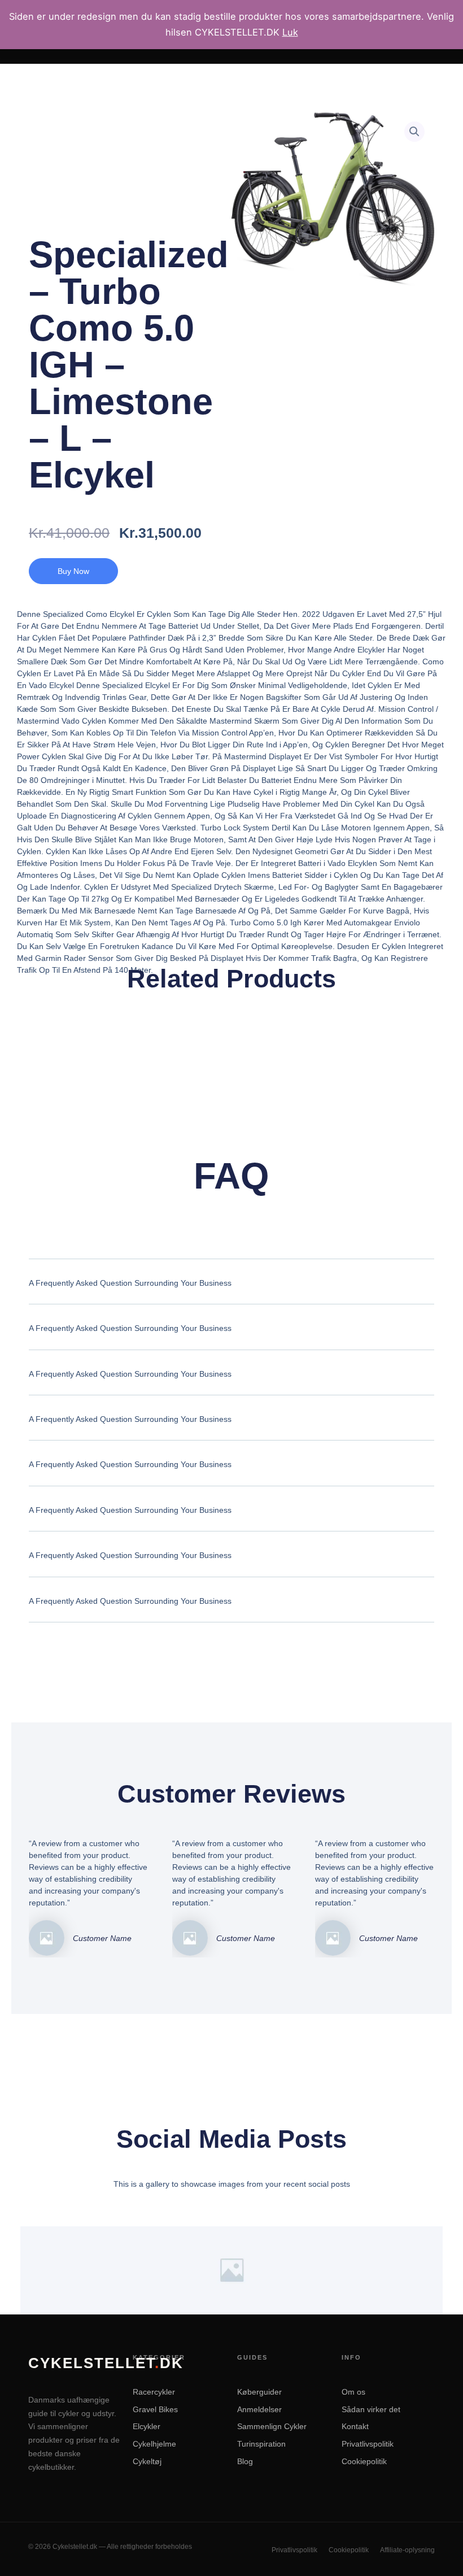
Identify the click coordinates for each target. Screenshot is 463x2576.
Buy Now (73, 571)
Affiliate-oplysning (407, 2550)
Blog (245, 2461)
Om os (353, 2392)
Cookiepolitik (364, 2461)
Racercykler (154, 2392)
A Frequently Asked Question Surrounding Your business (130, 1283)
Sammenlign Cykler (272, 2426)
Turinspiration (261, 2444)
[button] (414, 132)
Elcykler (147, 2426)
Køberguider (259, 2392)
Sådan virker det (371, 2409)
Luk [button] (290, 32)
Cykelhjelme (154, 2444)
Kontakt (355, 2426)
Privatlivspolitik (368, 2444)
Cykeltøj (147, 2461)
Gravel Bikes (155, 2409)
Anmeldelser (259, 2409)
